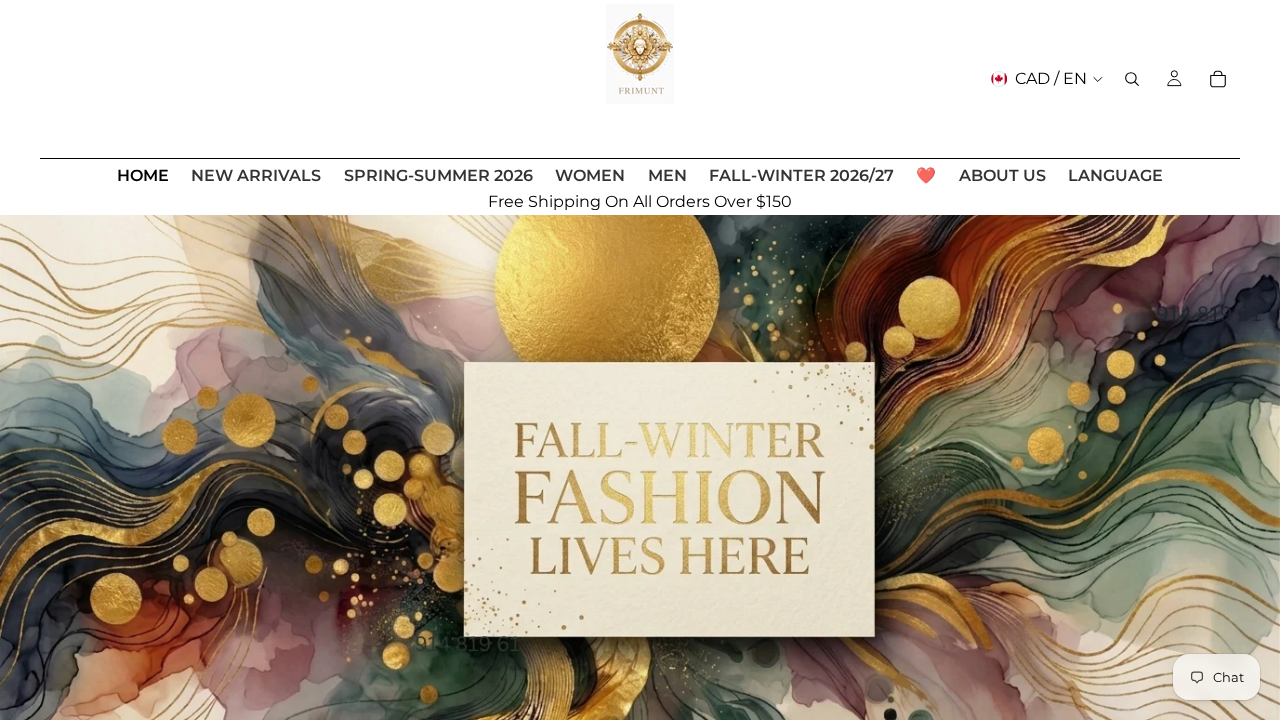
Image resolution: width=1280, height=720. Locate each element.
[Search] (1132, 79)
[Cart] (1218, 79)
